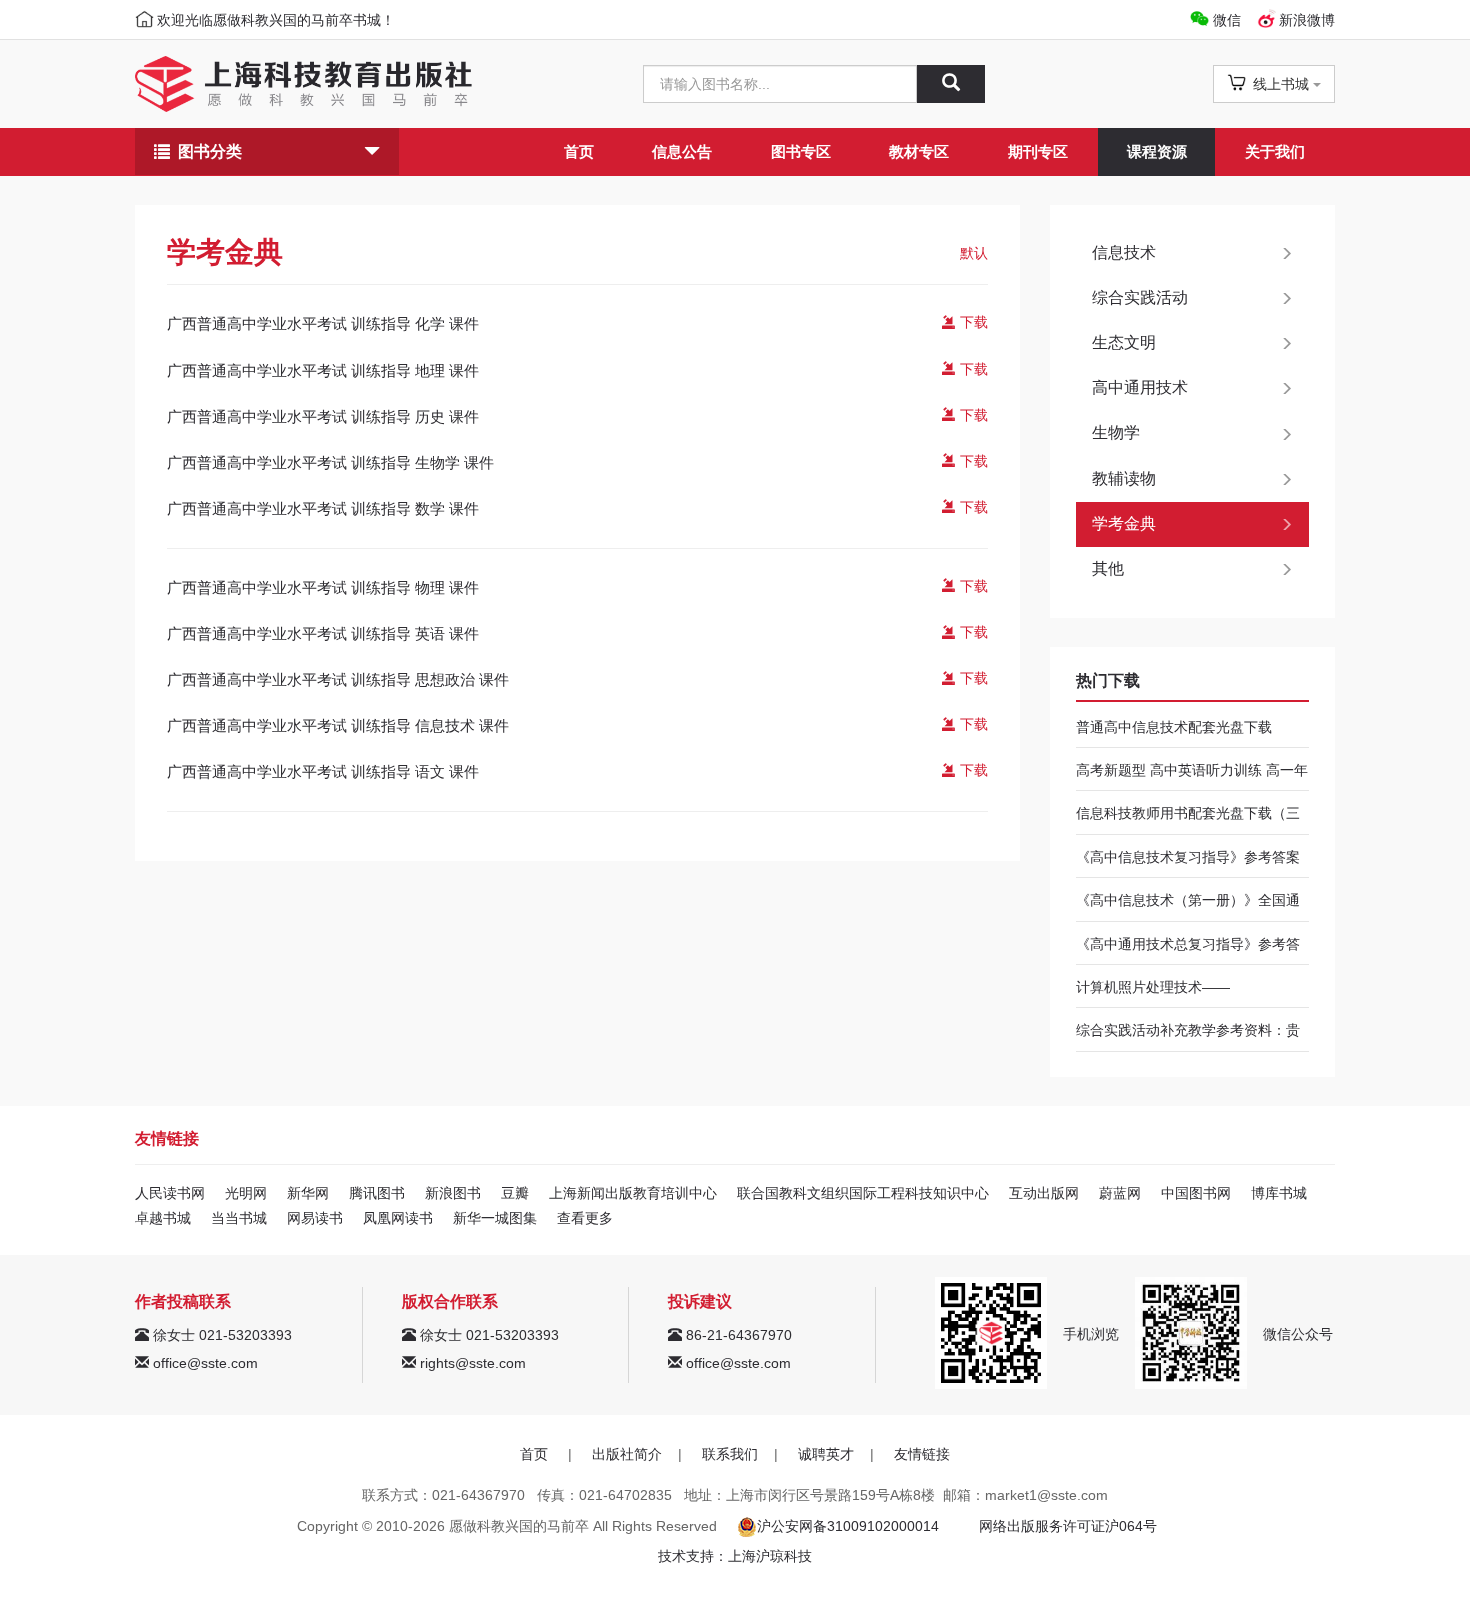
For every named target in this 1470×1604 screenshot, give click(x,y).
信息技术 (1124, 252)
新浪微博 (1307, 20)
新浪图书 (453, 1193)
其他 (1108, 568)
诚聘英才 (826, 1454)
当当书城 (239, 1218)
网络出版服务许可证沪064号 (1068, 1526)
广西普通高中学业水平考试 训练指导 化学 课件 (323, 323)
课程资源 (1157, 152)
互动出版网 (1044, 1193)
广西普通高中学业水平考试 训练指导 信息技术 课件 (338, 725)
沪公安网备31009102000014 (848, 1526)
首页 (579, 152)
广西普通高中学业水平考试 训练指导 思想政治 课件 (338, 679)
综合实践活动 (1140, 297)
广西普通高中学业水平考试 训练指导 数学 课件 (323, 508)
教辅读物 (1124, 478)
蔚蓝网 (1120, 1193)
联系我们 (730, 1454)
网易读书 (315, 1218)
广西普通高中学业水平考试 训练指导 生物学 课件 (330, 462)
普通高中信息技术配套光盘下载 (1174, 727)
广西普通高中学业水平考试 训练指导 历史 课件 (323, 416)
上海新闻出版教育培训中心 (633, 1193)
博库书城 (1279, 1193)
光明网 (246, 1193)
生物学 (1116, 432)
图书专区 (801, 152)
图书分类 (210, 151)
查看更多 (585, 1218)
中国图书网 (1196, 1193)
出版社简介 (627, 1454)
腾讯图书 (377, 1193)
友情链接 (922, 1454)
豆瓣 (515, 1193)
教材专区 (919, 152)
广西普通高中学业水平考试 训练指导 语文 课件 (323, 771)
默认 (974, 253)
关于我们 (1275, 152)
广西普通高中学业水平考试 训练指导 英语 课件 (323, 633)
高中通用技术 (1140, 387)
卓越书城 (163, 1218)
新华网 (308, 1193)
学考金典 (1124, 523)
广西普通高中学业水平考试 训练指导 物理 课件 (323, 587)
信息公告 (682, 152)
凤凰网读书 (398, 1218)
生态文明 (1124, 342)
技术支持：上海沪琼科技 (735, 1556)
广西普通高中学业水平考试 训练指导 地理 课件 (323, 370)
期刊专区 (1038, 152)
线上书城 (1281, 84)
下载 (972, 322)
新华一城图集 (495, 1218)
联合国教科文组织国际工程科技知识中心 (863, 1193)
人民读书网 (170, 1193)
